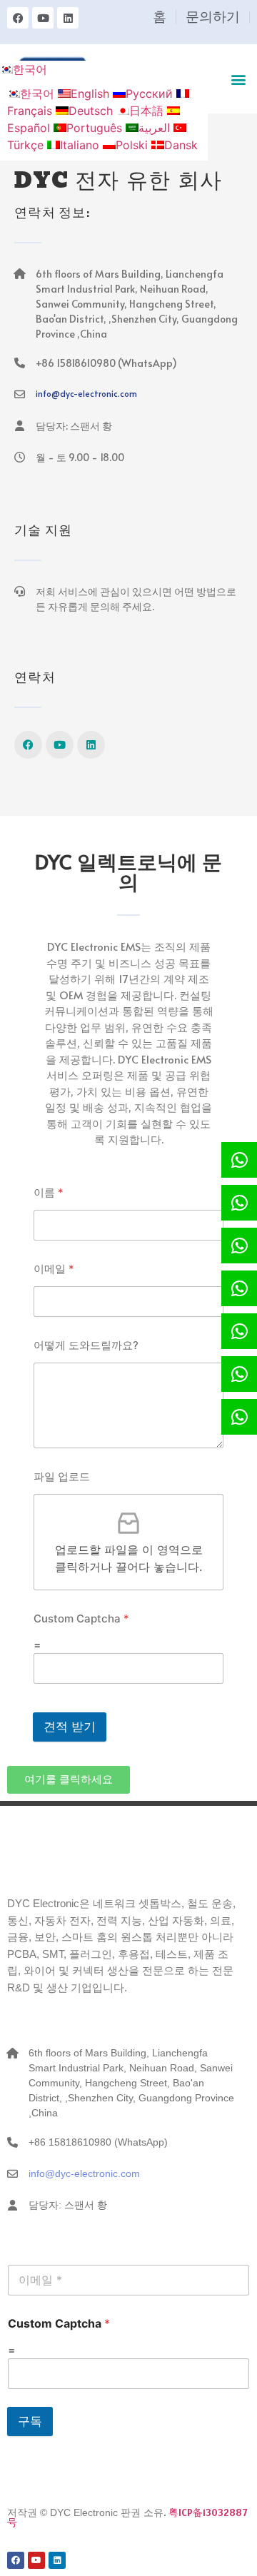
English (92, 94)
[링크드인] (68, 18)
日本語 (148, 111)
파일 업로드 (62, 1476)
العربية (156, 128)
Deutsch (92, 111)
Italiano (81, 145)
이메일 (54, 1269)
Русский (151, 94)
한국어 (30, 69)
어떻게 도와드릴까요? (86, 1345)
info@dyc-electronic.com (86, 393)
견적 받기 (70, 1727)
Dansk (181, 145)
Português (96, 128)
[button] (238, 79)
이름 (49, 1192)
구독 (30, 2421)
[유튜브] (43, 18)
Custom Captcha (81, 1618)
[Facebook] (18, 18)
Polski (133, 145)
